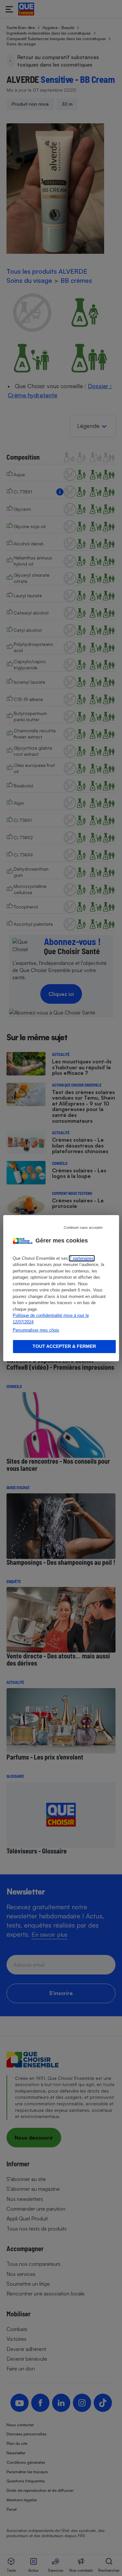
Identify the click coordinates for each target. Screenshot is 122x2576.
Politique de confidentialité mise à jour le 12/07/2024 (51, 1319)
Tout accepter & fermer (64, 1346)
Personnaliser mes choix (36, 1330)
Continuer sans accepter (83, 1227)
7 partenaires (81, 1258)
